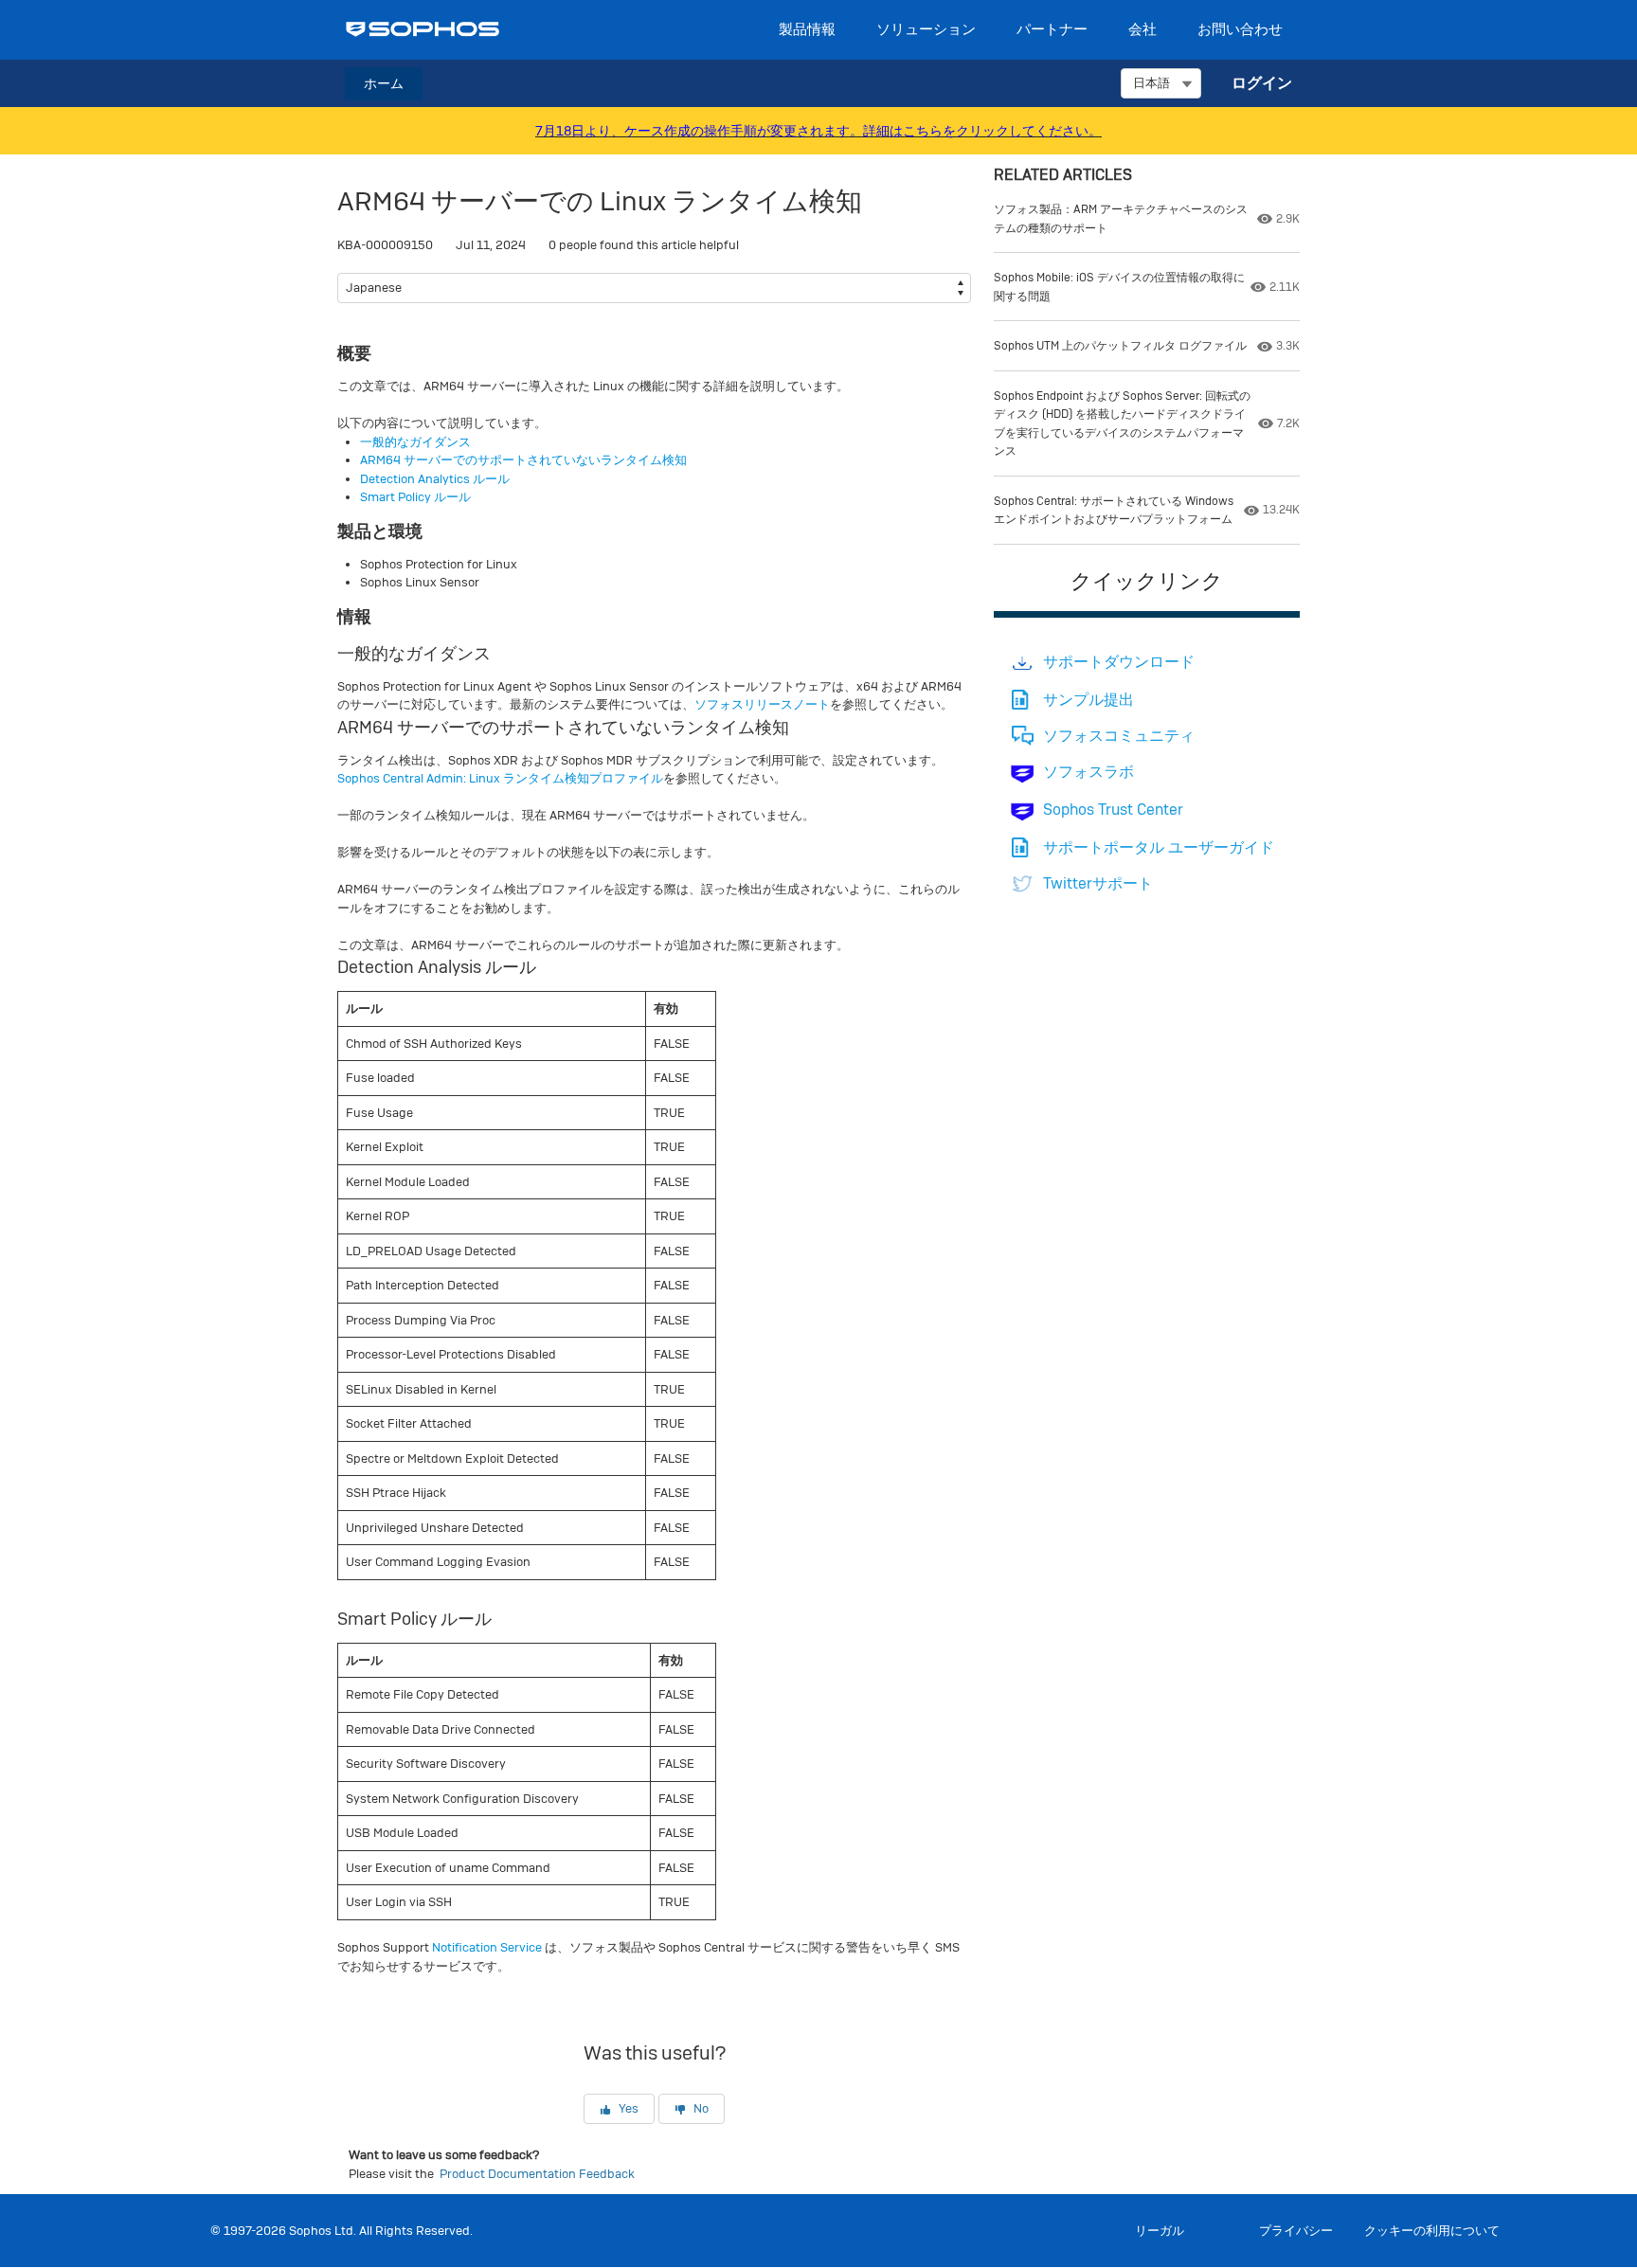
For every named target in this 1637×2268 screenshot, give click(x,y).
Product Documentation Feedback (537, 2174)
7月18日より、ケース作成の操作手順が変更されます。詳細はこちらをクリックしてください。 (818, 131)
